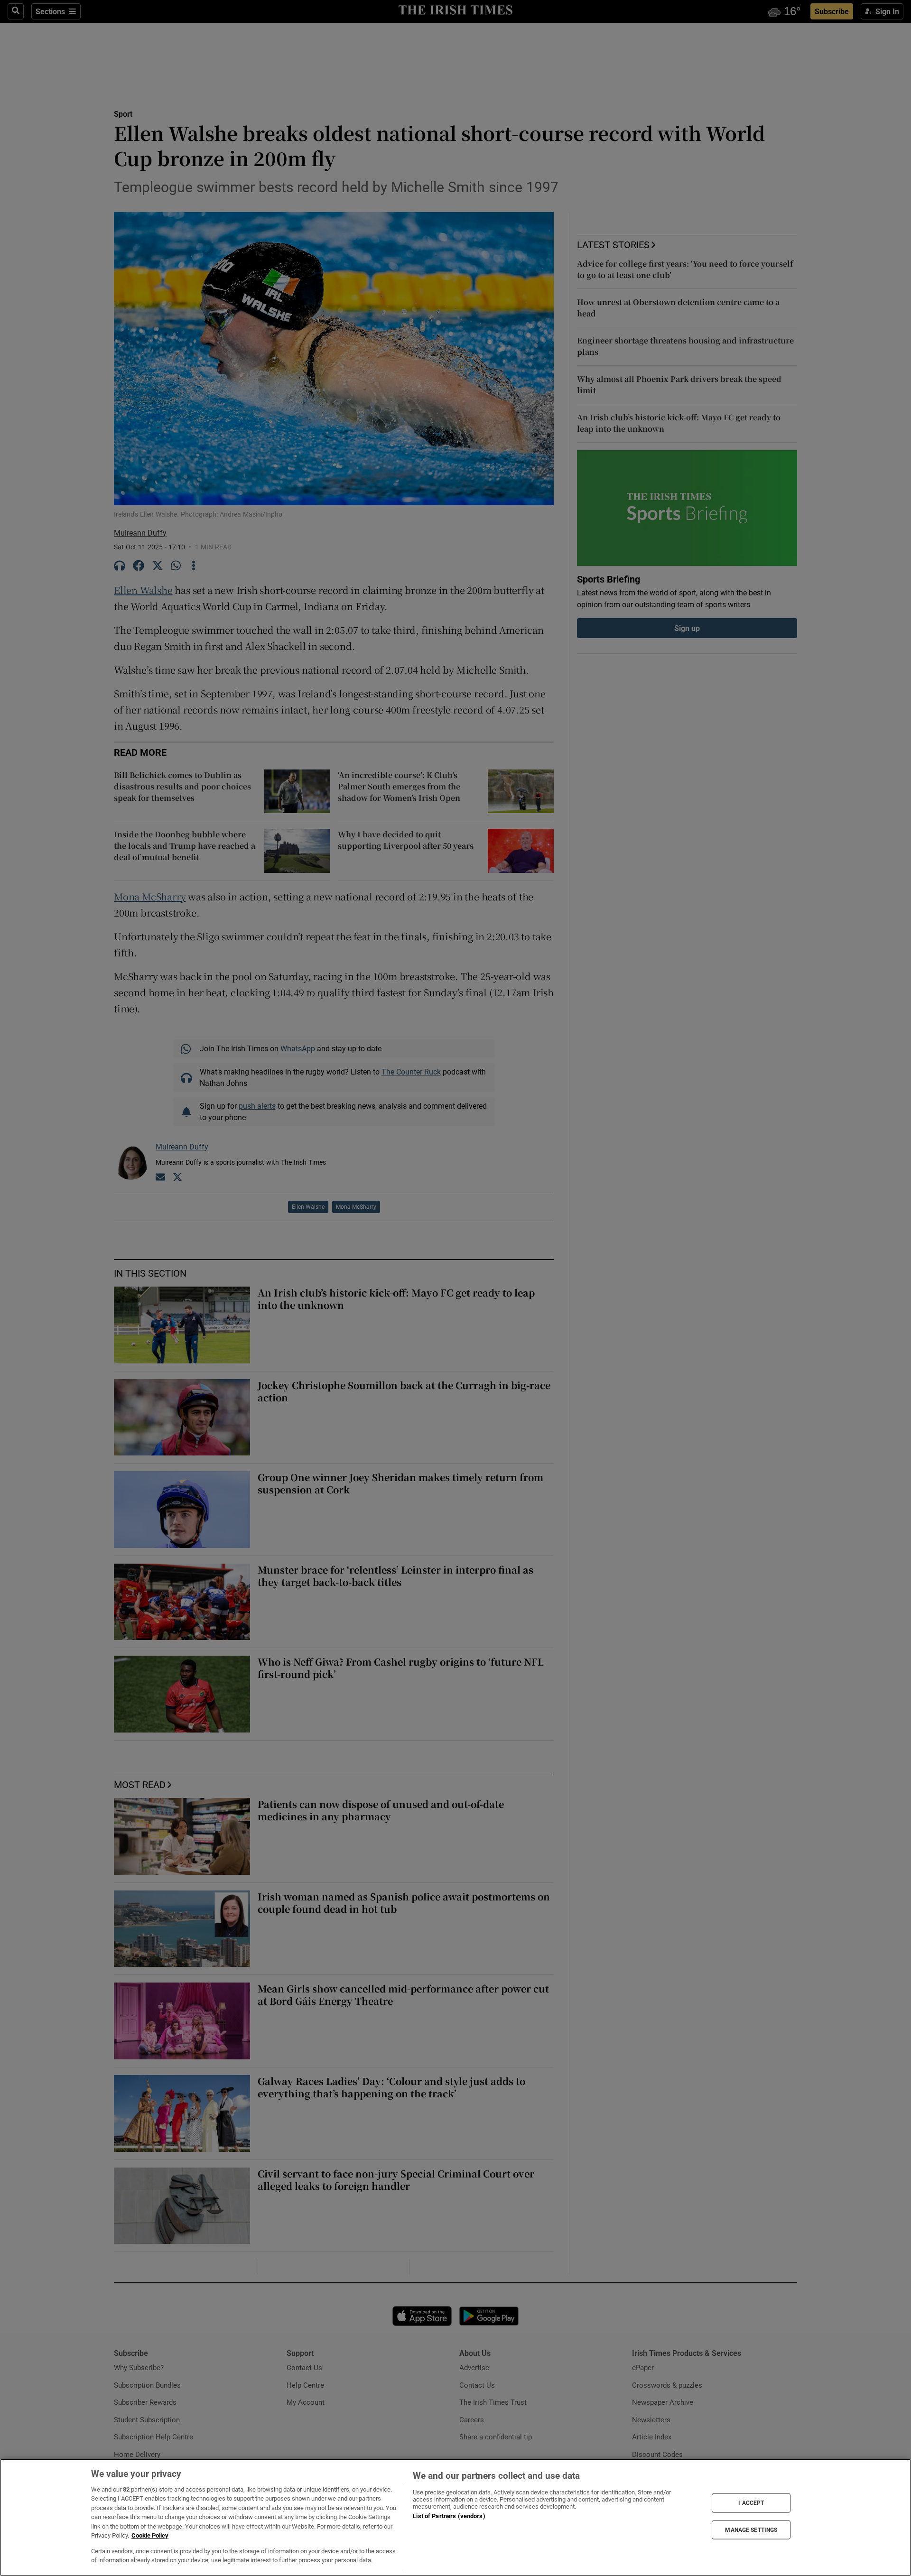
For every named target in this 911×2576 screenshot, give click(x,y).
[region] (455, 2517)
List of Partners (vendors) (449, 2516)
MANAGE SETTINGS (751, 2530)
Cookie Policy (150, 2535)
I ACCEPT (751, 2503)
